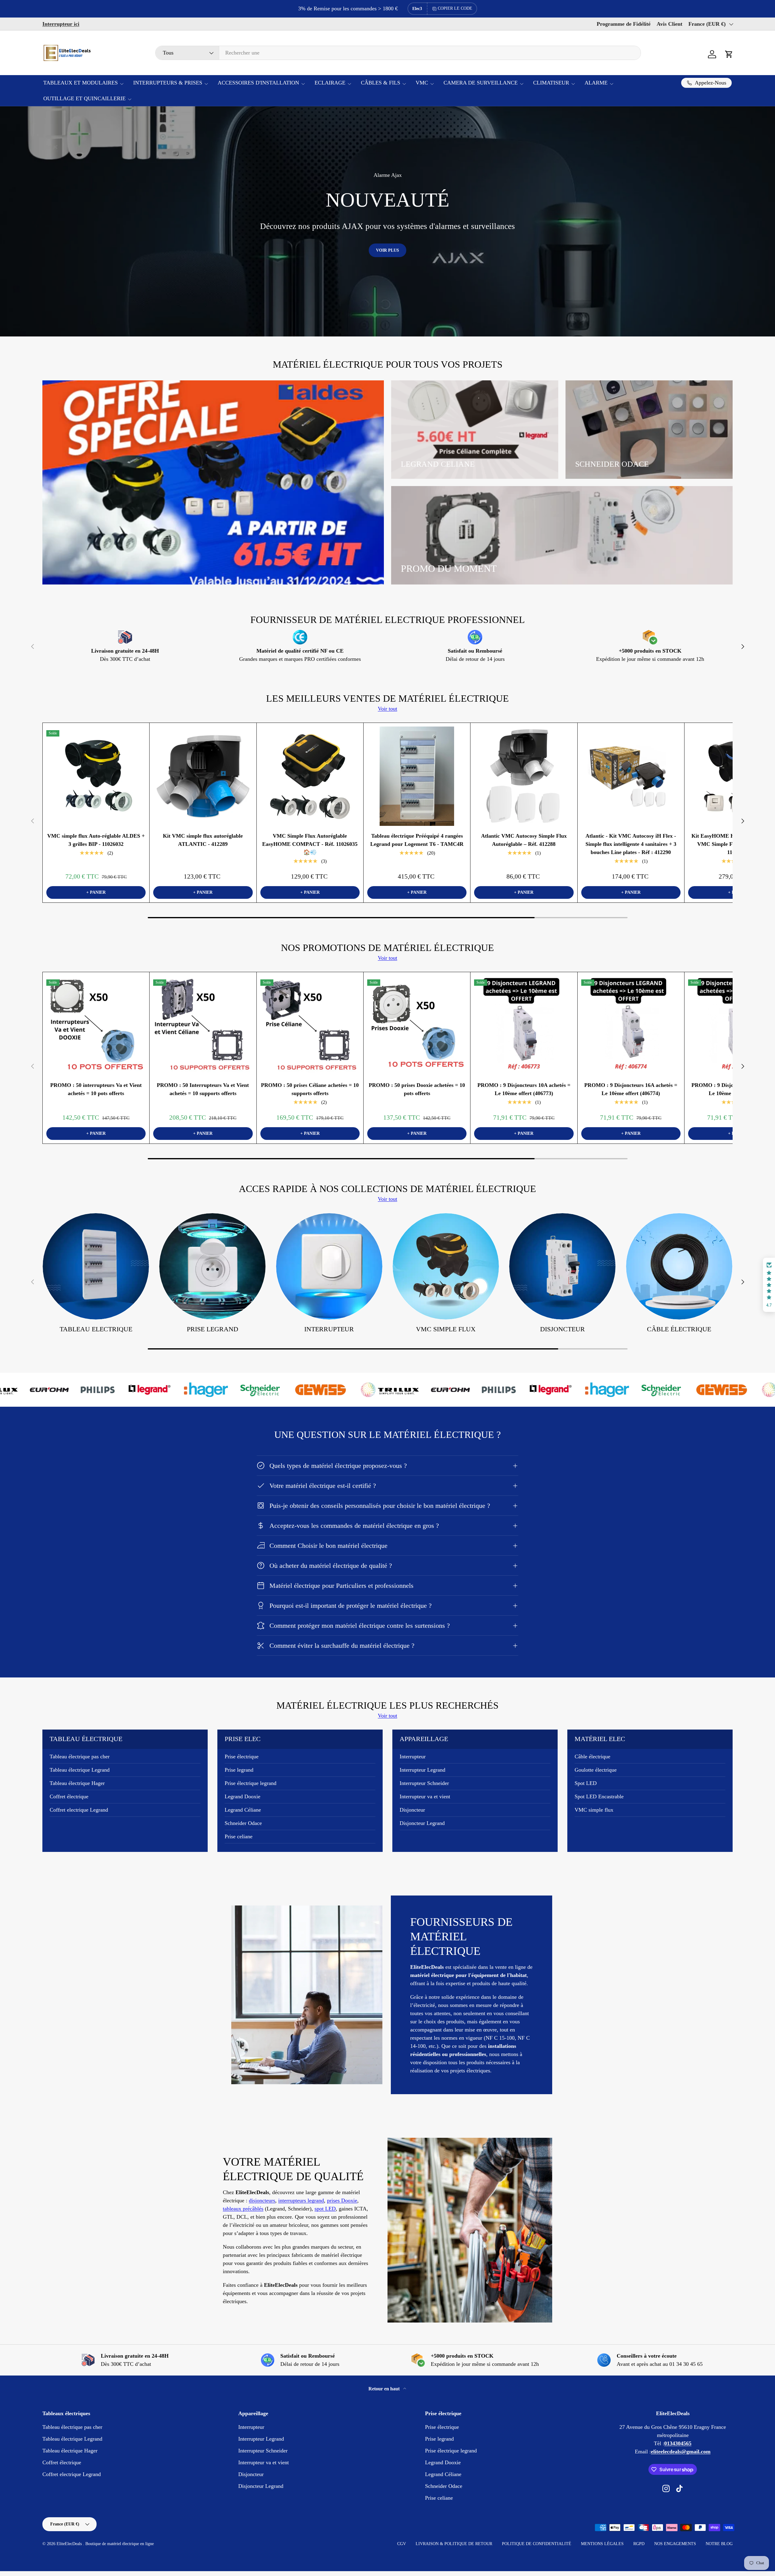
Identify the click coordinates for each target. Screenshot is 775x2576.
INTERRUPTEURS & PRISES (168, 83)
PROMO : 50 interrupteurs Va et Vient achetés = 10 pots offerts (96, 1089)
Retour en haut (385, 2389)
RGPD (639, 2544)
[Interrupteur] (329, 1266)
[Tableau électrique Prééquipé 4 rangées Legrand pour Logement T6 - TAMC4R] (417, 776)
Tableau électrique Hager (77, 1783)
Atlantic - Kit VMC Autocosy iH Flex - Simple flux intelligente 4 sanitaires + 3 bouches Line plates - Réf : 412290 (631, 844)
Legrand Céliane (243, 1810)
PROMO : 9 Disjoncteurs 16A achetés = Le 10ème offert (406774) (631, 1089)
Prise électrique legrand (251, 1783)
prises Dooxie (342, 2200)
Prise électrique (242, 1757)
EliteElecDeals (70, 2544)
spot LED (325, 2209)
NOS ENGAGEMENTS (675, 2544)
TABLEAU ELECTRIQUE (96, 1329)
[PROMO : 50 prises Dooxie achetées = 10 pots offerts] (417, 1025)
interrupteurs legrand (301, 2200)
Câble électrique (592, 1757)
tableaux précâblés (243, 2209)
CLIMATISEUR (551, 83)
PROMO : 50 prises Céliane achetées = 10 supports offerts (310, 1089)
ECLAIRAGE (330, 83)
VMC (422, 83)
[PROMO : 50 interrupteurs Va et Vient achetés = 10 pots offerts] (96, 1025)
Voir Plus (387, 250)
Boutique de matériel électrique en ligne (120, 2544)
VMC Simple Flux (446, 1329)
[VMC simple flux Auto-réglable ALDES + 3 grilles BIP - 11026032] (96, 776)
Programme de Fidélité (624, 24)
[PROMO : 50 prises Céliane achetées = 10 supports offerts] (310, 1025)
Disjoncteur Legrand (422, 1823)
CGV (402, 2544)
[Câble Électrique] (679, 1266)
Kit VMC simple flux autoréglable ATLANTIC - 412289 (203, 840)
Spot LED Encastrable (599, 1796)
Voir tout (387, 709)
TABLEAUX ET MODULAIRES (81, 83)
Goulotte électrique (596, 1770)
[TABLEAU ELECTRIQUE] (96, 1266)
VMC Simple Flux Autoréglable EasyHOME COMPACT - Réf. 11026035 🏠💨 (310, 844)
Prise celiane (239, 1836)
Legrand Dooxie (242, 1796)
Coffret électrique (69, 1796)
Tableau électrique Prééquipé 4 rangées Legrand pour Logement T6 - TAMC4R (417, 840)
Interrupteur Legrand (422, 1770)
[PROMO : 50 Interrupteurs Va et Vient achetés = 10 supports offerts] (203, 1025)
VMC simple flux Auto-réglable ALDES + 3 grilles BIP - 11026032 (96, 840)
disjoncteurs (262, 2200)
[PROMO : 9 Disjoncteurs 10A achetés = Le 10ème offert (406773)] (524, 1025)
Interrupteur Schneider (424, 1783)
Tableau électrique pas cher (80, 1757)
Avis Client (669, 24)
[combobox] (398, 53)
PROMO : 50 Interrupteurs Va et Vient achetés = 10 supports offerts (203, 1089)
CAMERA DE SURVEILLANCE (481, 83)
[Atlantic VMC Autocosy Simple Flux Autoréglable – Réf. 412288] (524, 776)
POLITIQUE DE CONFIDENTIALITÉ (537, 2544)
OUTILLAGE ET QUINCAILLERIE (84, 98)
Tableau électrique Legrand (80, 1770)
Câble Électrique (679, 1329)
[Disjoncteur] (562, 1266)
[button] (729, 54)
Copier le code (455, 8)
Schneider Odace (243, 1823)
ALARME (596, 83)
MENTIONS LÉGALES (602, 2544)
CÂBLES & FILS (381, 83)
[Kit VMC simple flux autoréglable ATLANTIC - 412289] (203, 776)
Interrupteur (329, 1329)
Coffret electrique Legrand (79, 1810)
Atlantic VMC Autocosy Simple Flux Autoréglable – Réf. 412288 (524, 840)
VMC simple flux (594, 1810)
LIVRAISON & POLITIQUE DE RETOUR (454, 2544)
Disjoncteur (562, 1329)
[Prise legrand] (212, 1266)
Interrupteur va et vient (425, 1796)
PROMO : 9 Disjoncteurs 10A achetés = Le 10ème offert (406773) (524, 1089)
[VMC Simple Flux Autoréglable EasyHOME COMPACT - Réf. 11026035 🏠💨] (310, 776)
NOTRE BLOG (719, 2544)
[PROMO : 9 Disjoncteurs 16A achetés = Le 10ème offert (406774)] (631, 1025)
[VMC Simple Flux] (446, 1266)
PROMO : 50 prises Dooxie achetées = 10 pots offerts (417, 1089)
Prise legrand (213, 1329)
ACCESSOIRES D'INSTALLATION (258, 83)
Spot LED (586, 1783)
